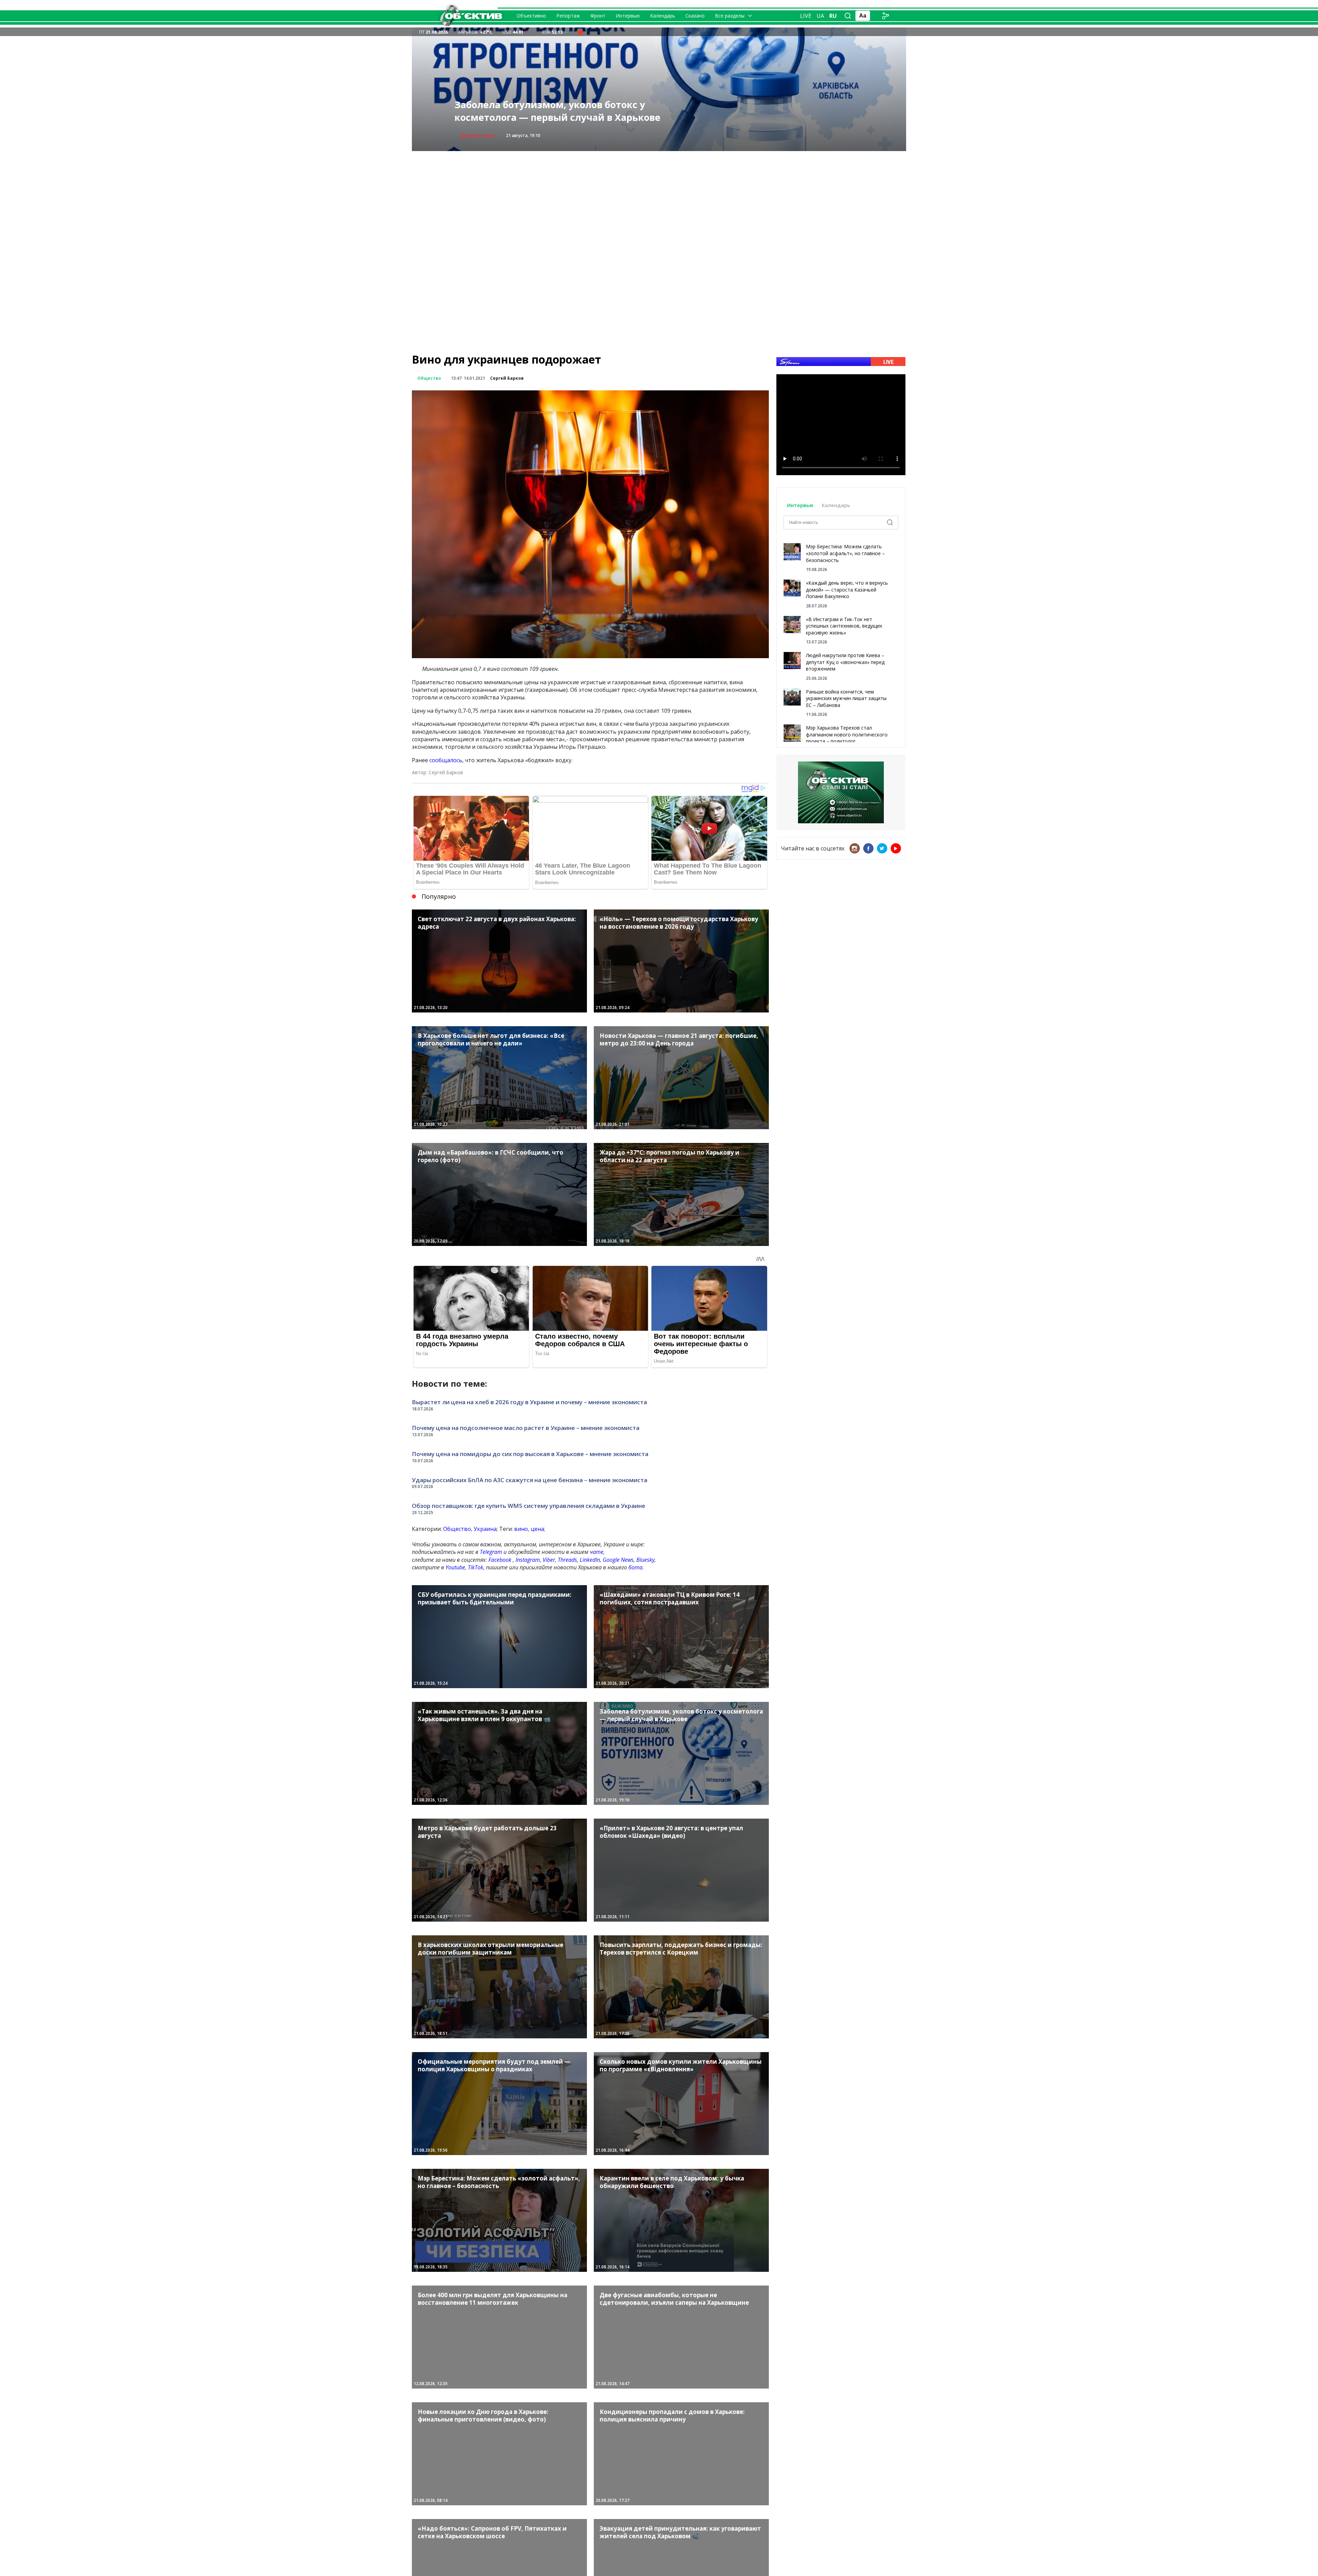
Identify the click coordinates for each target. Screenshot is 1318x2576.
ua (820, 16)
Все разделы (730, 16)
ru (833, 16)
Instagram (528, 1560)
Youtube (455, 1567)
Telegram (491, 1552)
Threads (567, 1560)
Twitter (882, 848)
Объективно (531, 16)
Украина (485, 1529)
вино (521, 1529)
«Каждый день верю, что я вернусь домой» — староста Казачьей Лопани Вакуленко (847, 589)
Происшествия (477, 135)
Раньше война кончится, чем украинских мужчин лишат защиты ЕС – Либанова (846, 698)
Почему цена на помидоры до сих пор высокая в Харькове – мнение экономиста (530, 1454)
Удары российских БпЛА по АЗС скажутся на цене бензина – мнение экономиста (530, 1480)
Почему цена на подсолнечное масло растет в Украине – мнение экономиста (526, 1428)
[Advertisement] (659, 199)
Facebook (500, 1560)
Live (806, 16)
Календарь (663, 16)
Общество (429, 378)
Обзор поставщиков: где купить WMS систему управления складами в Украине (529, 1506)
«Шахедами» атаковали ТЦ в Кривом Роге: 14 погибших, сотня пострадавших (564, 111)
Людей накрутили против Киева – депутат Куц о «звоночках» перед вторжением (845, 662)
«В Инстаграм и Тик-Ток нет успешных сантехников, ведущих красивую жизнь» (844, 626)
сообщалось (446, 760)
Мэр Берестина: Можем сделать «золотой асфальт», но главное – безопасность (845, 553)
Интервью (628, 16)
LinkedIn (590, 1560)
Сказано (695, 16)
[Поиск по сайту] (848, 16)
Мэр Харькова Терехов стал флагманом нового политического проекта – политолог (847, 734)
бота (635, 1567)
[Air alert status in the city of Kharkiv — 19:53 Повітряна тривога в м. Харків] (580, 32)
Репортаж (568, 16)
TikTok (476, 1567)
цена (537, 1529)
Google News (618, 1560)
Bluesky (645, 1560)
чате (597, 1552)
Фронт (598, 16)
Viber (549, 1560)
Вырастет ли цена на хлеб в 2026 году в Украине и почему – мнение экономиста (529, 1402)
